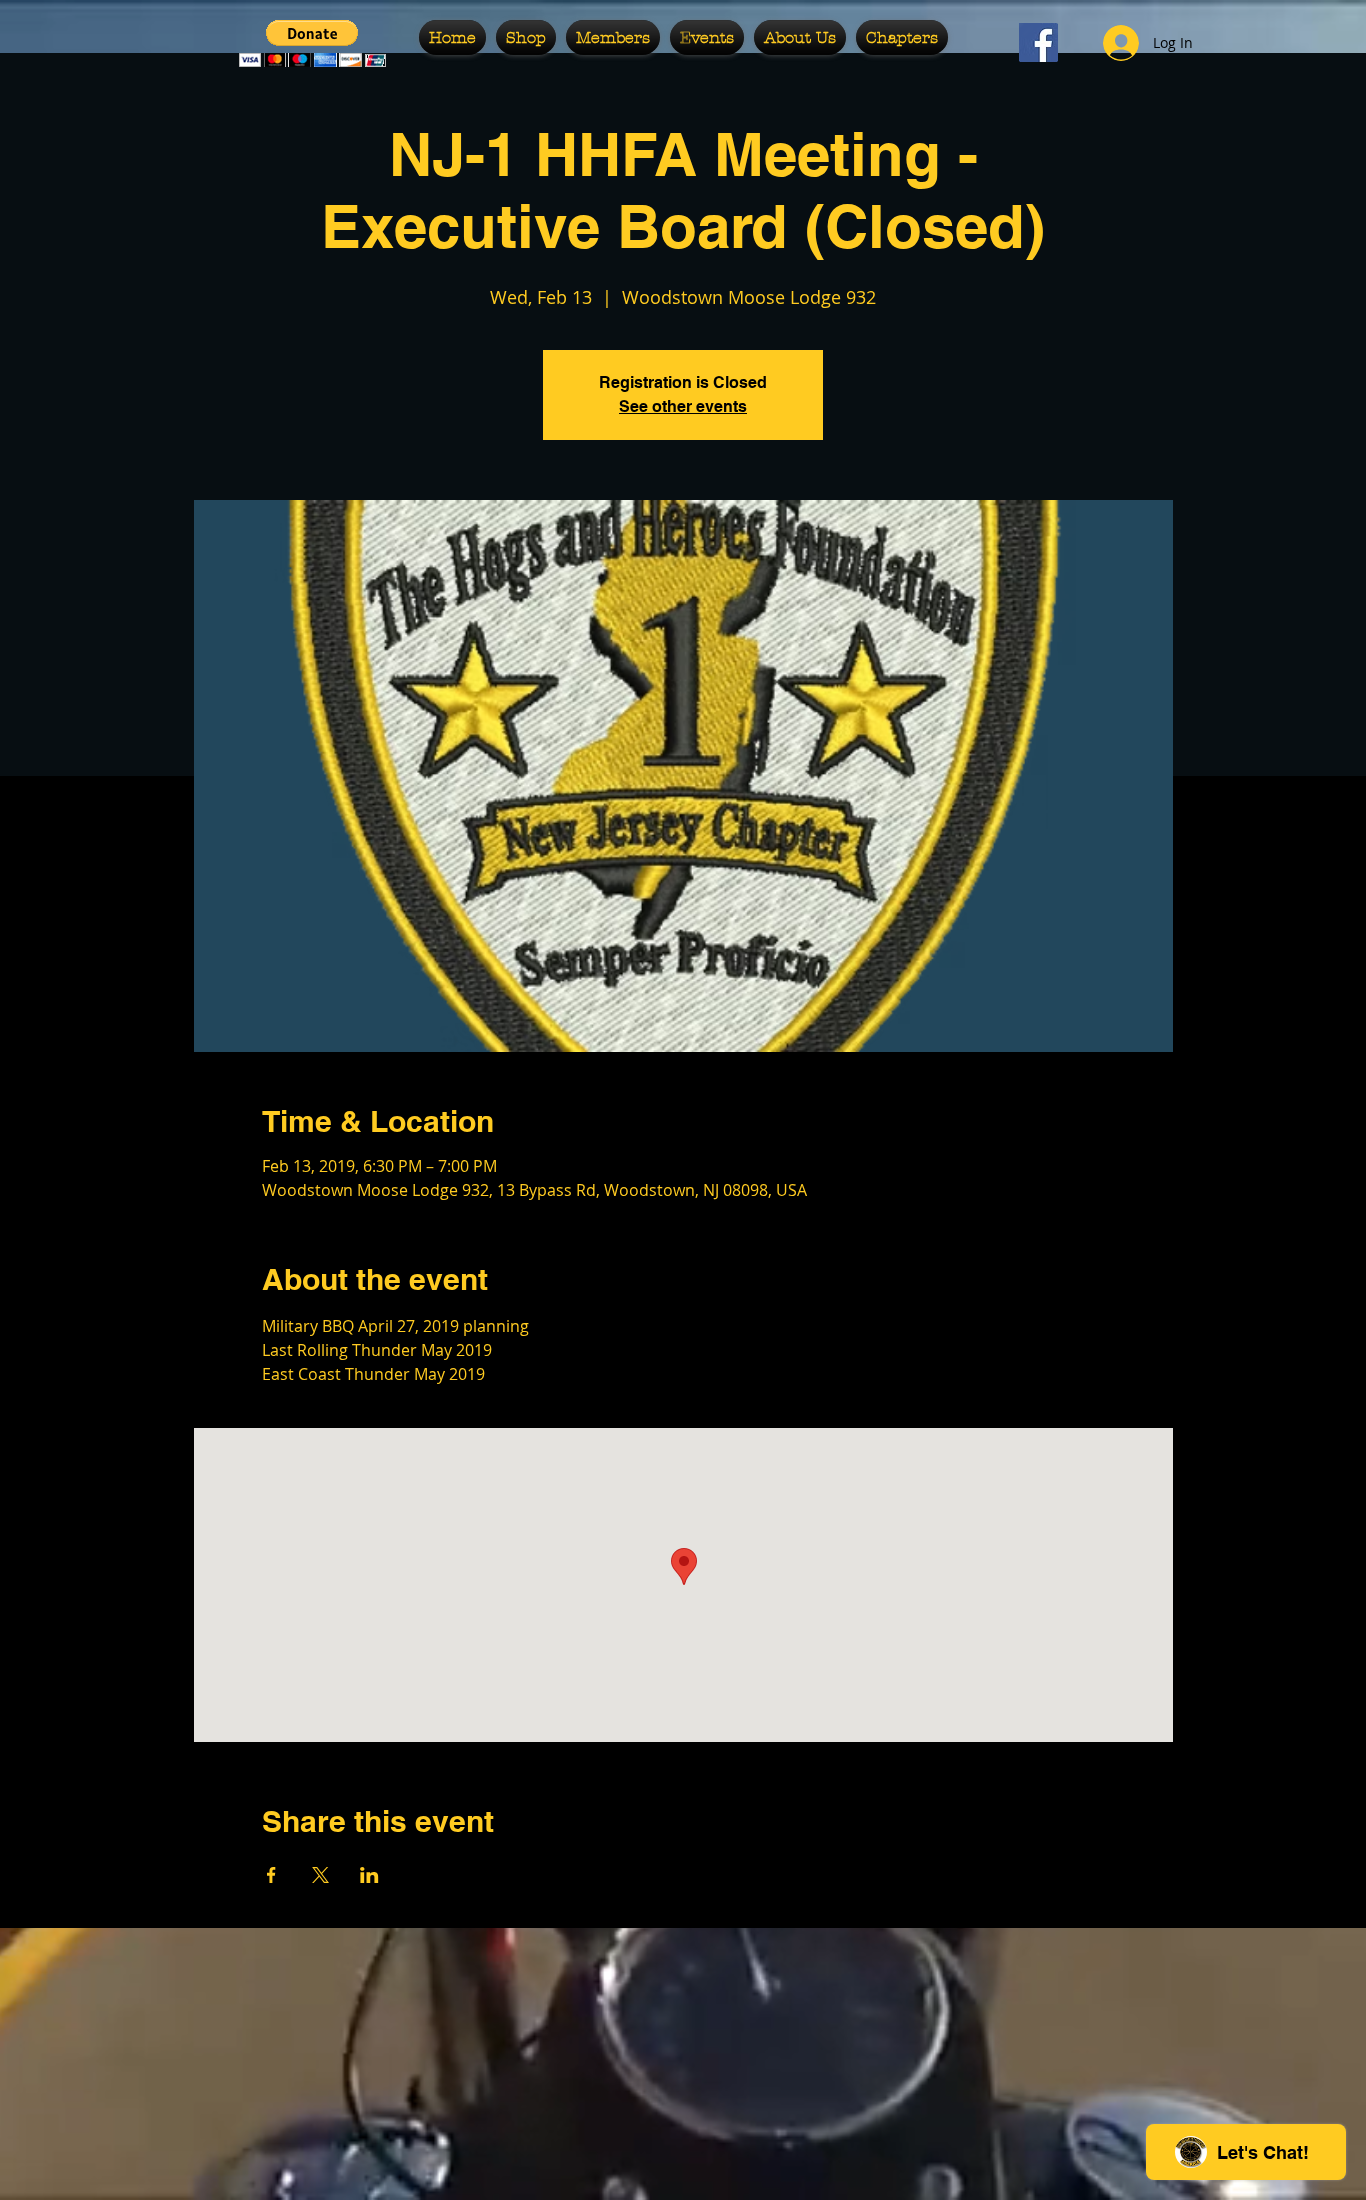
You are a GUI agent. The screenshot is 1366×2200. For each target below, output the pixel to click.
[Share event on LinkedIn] (369, 1875)
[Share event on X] (320, 1875)
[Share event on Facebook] (271, 1875)
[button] (312, 43)
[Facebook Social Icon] (1038, 42)
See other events (683, 406)
